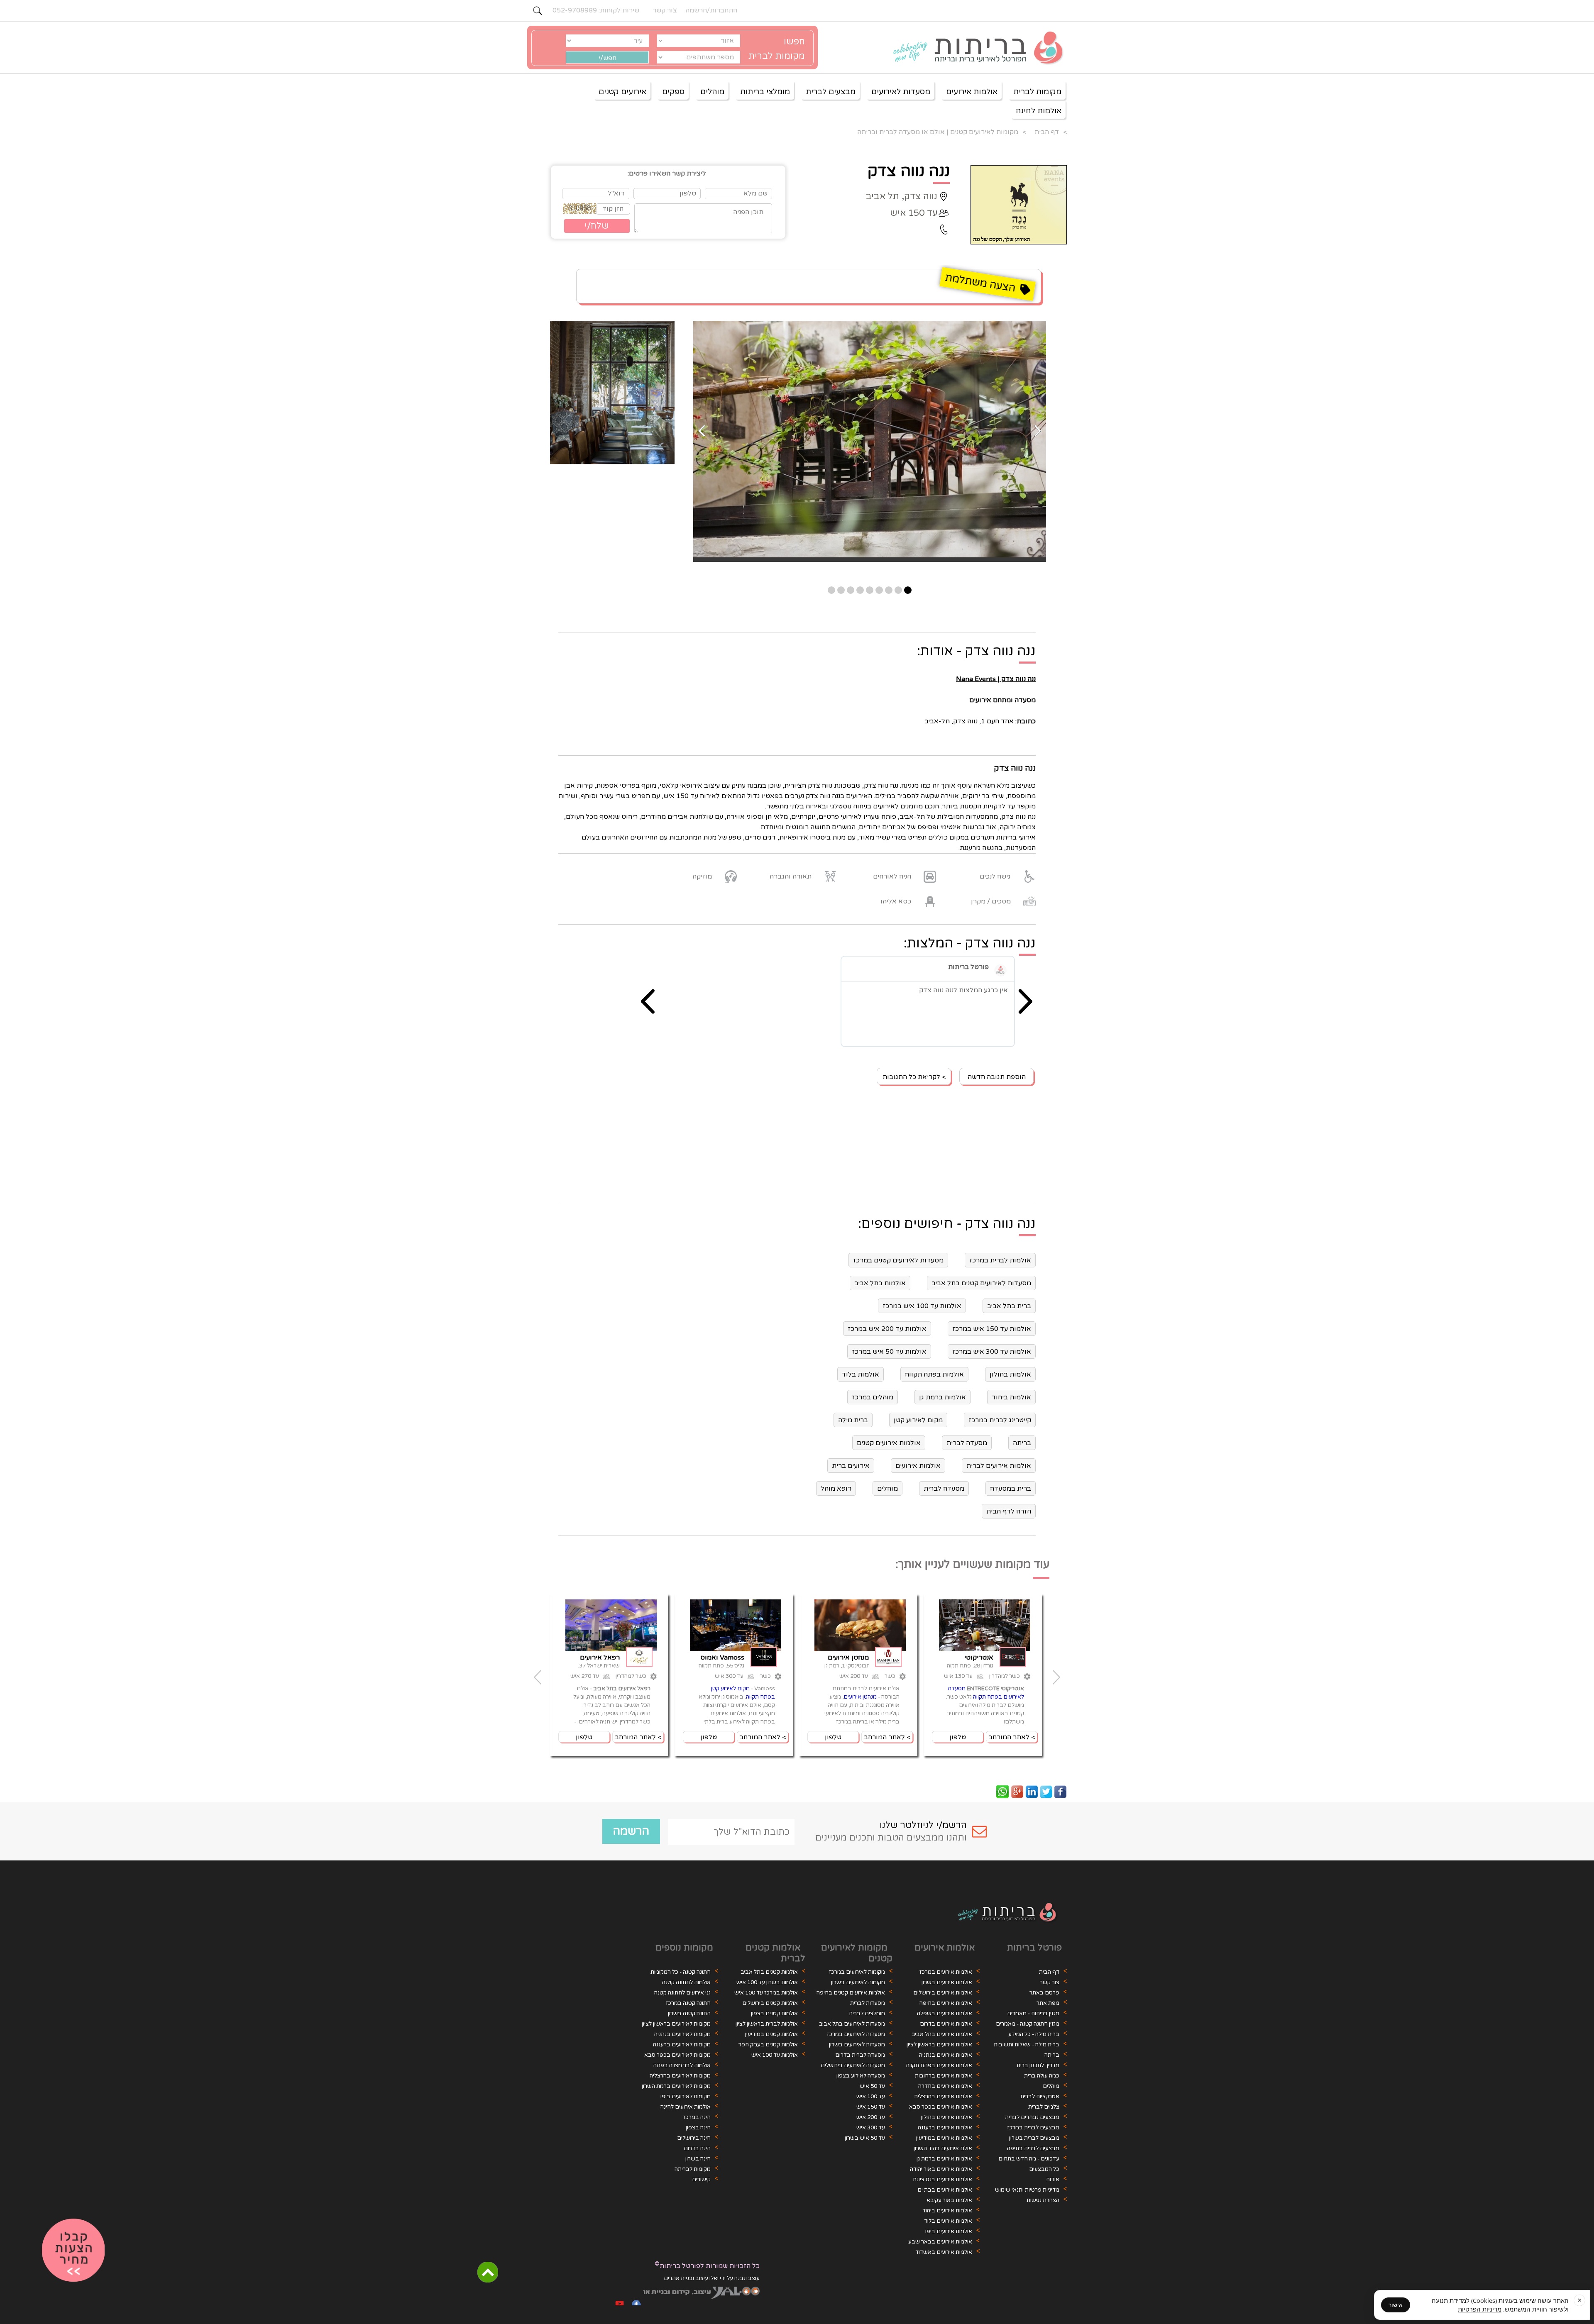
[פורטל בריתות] (1000, 970)
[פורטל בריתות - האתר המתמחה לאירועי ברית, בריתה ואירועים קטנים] (973, 49)
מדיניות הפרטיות (1480, 2309)
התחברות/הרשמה (711, 10)
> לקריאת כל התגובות (914, 1077)
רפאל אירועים (600, 1658)
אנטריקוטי (979, 1658)
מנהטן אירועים (848, 1658)
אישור (1396, 2305)
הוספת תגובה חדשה (997, 1077)
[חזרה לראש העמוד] (488, 2272)
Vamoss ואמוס (722, 1658)
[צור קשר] (73, 2251)
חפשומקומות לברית (777, 49)
